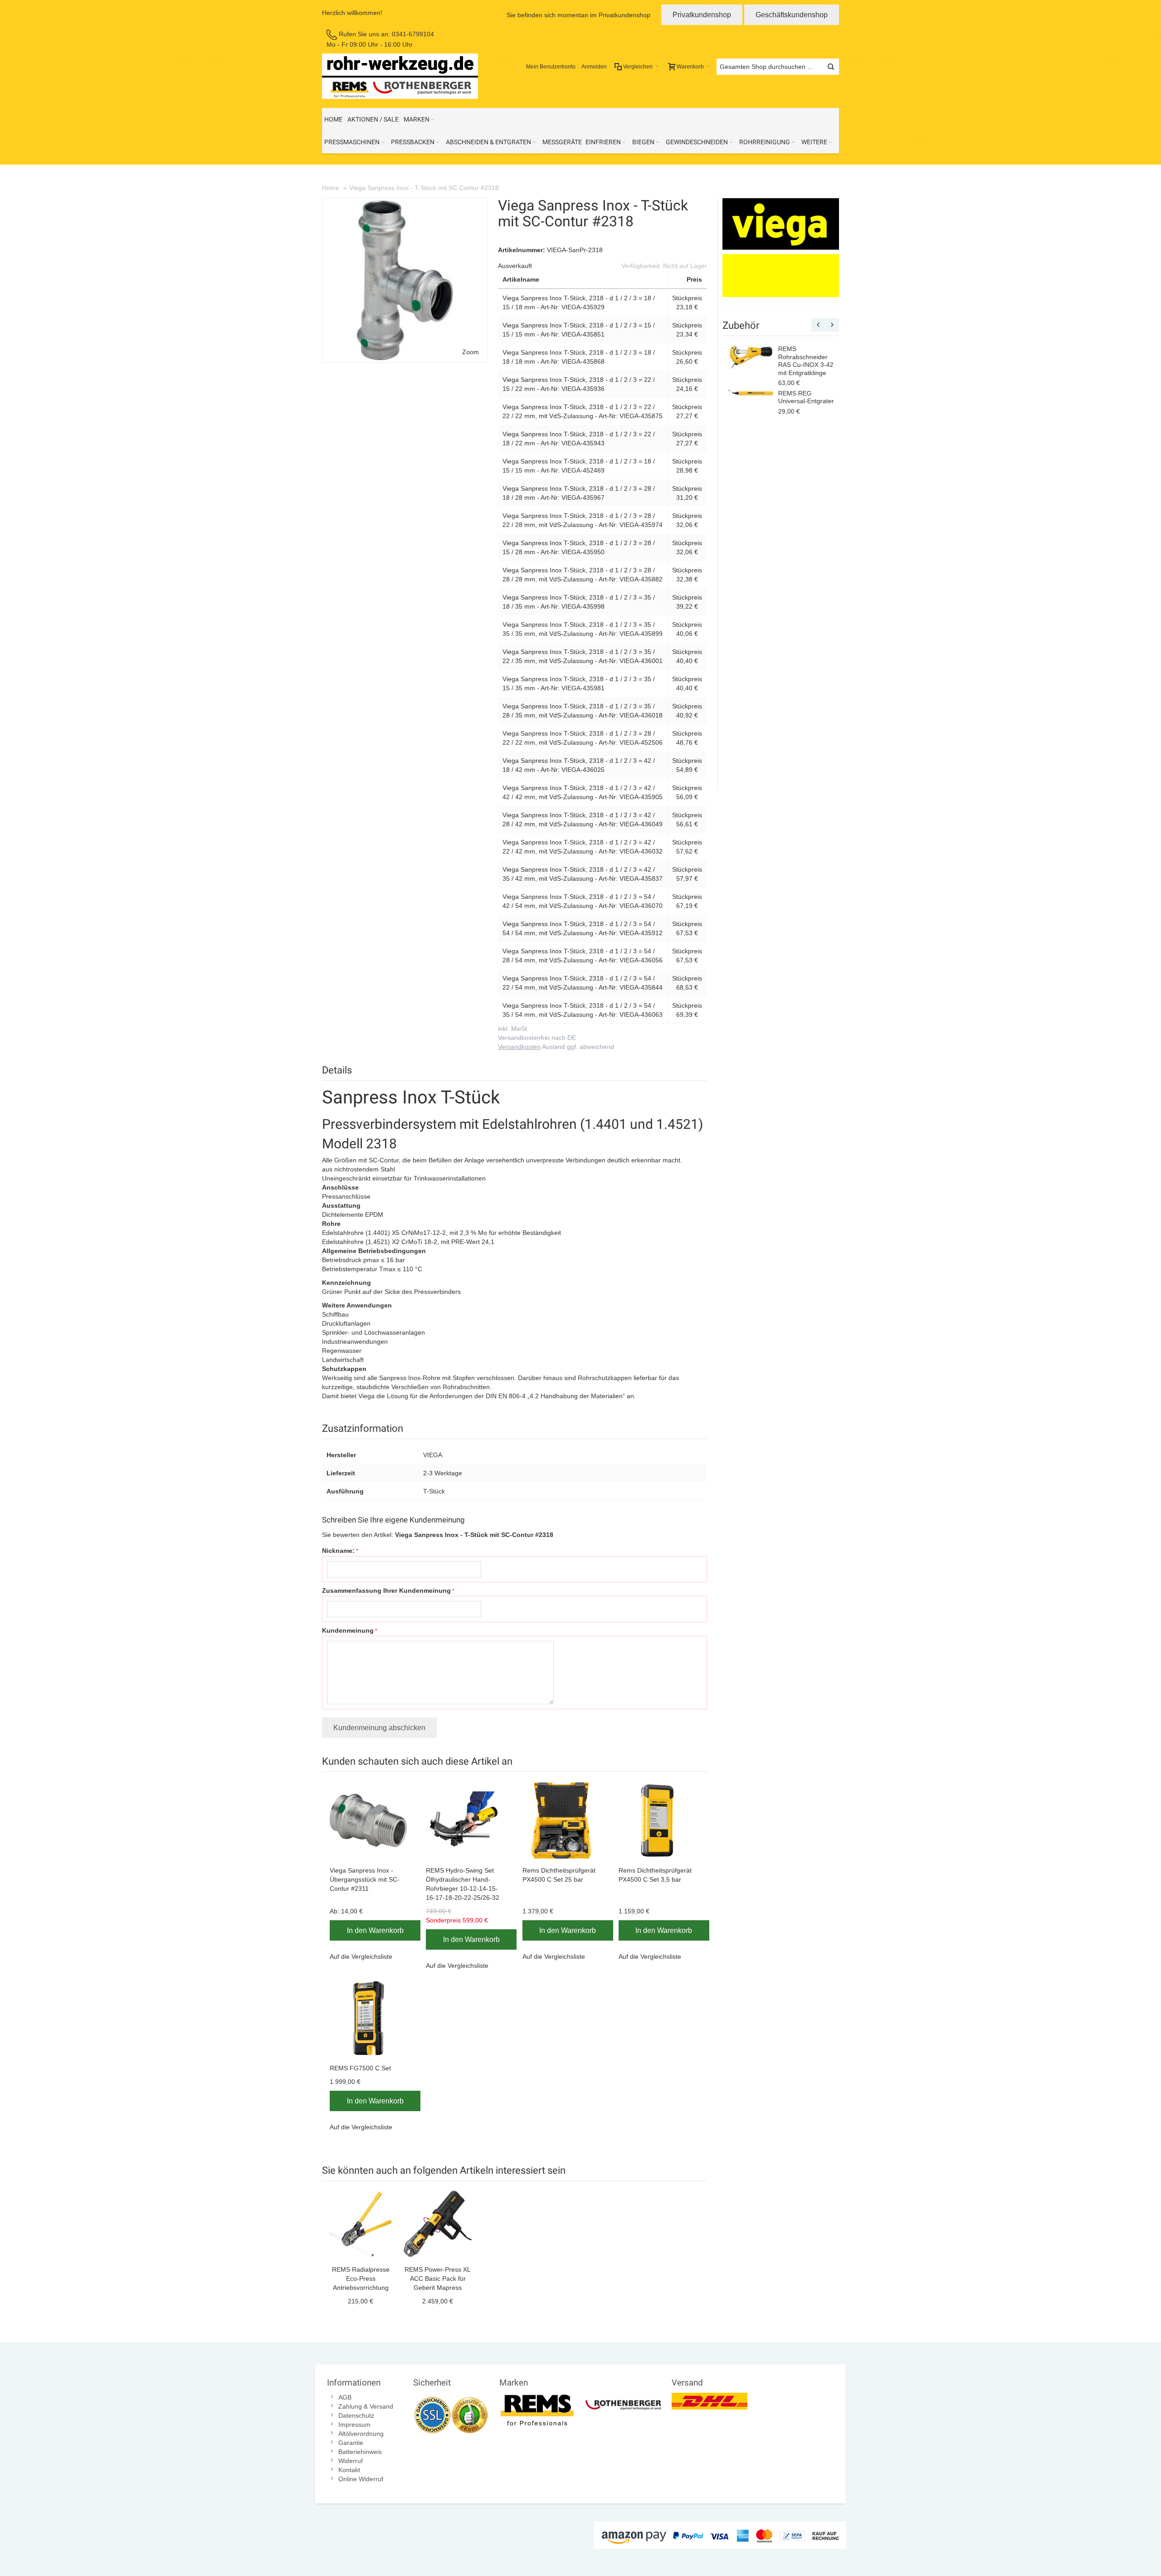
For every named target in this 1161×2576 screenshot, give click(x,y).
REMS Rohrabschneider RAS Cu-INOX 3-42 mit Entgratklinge (805, 361)
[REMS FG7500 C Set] (370, 2018)
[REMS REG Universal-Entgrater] (750, 394)
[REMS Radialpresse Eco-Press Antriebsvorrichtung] (361, 2224)
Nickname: (338, 1551)
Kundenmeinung (348, 1630)
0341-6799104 (413, 34)
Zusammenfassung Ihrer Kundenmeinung (386, 1590)
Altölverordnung (361, 2434)
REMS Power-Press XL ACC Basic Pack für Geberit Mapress (438, 2278)
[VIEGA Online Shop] (781, 248)
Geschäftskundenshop (792, 15)
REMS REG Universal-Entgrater (805, 397)
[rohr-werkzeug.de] (400, 76)
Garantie (351, 2443)
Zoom (471, 352)
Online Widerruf (361, 2479)
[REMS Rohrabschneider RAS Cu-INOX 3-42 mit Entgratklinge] (750, 357)
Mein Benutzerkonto (551, 67)
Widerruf (351, 2461)
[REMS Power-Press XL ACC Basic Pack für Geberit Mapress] (438, 2224)
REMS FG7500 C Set (360, 2068)
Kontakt (349, 2470)
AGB (345, 2397)
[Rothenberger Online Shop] (623, 2397)
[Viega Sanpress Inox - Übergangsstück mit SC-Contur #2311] (370, 1820)
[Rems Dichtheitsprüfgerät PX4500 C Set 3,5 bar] (659, 1820)
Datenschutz (356, 2415)
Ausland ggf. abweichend (556, 1047)
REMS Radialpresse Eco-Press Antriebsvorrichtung (361, 2278)
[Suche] (831, 67)
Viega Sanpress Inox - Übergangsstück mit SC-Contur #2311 (365, 1879)
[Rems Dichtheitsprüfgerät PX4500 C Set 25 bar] (563, 1820)
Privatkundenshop (702, 15)
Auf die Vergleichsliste (361, 1956)
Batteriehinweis (360, 2452)
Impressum (354, 2425)
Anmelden (594, 67)
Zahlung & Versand (366, 2406)
